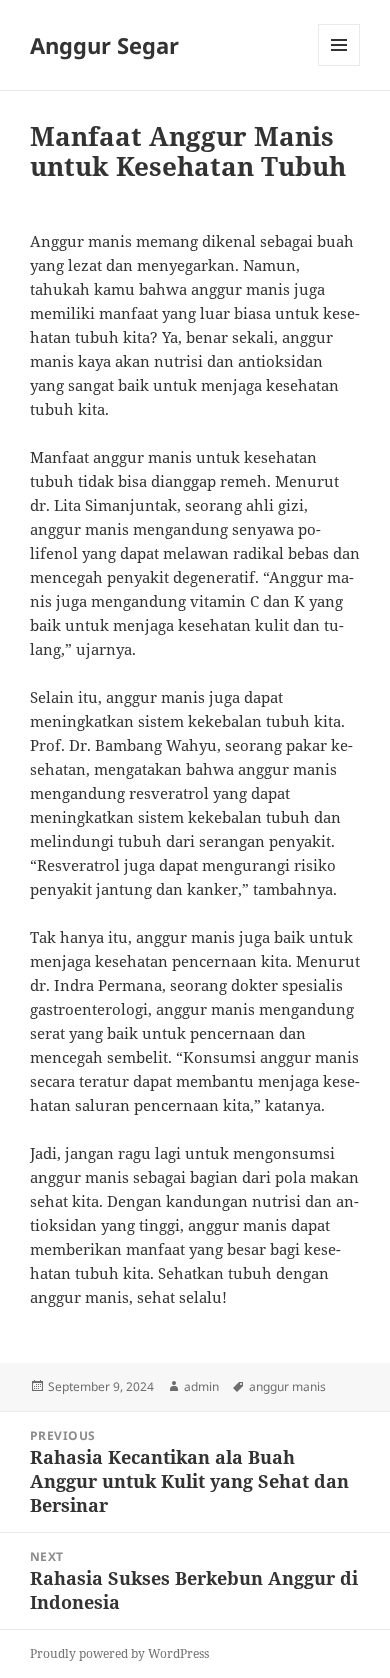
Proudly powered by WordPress (119, 1653)
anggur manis (287, 1386)
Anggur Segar (104, 45)
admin (201, 1386)
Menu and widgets (339, 65)
